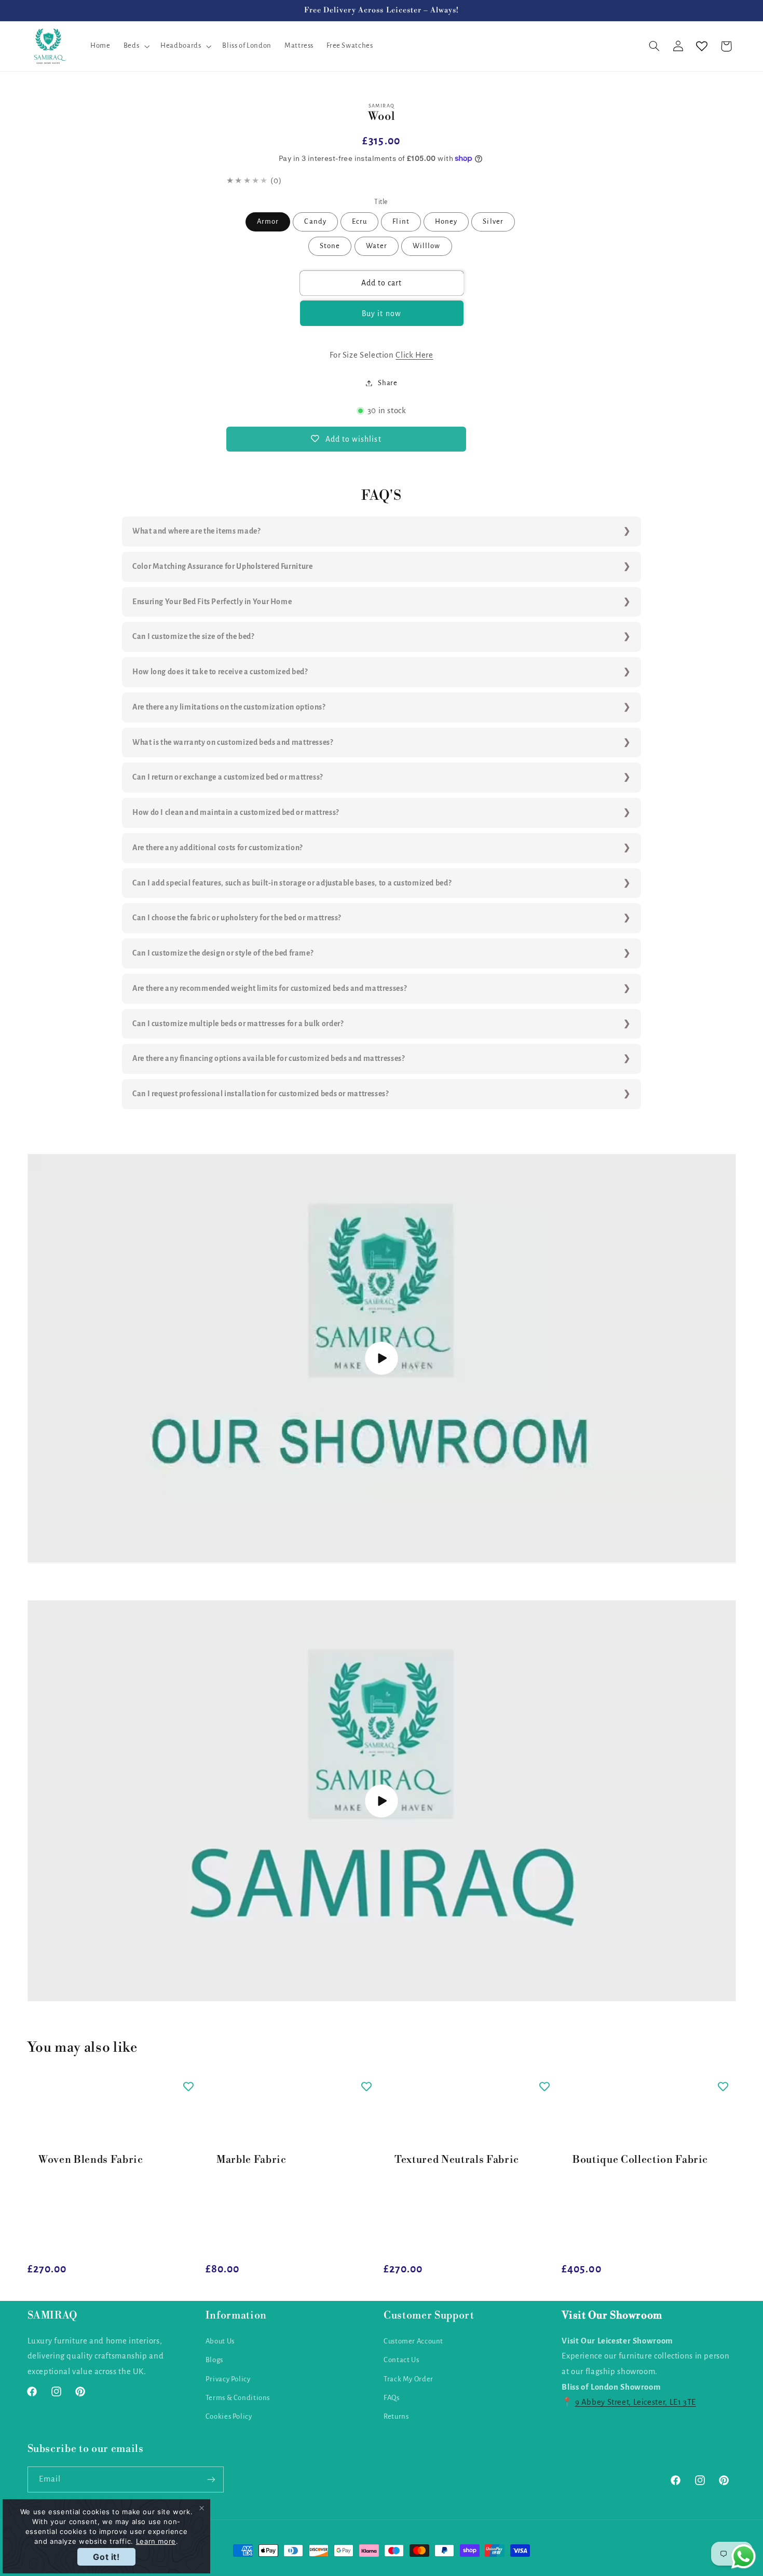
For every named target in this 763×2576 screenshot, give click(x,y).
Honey (446, 221)
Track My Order (408, 2379)
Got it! (106, 2557)
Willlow (426, 246)
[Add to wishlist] (188, 2086)
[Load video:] (382, 1359)
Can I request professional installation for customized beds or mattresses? (261, 1094)
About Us (220, 2341)
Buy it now (382, 314)
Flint (401, 221)
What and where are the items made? (196, 531)
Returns (396, 2416)
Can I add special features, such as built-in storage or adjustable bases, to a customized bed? (292, 883)
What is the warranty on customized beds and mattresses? (233, 742)
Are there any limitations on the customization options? (229, 707)
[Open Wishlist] (702, 46)
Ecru (359, 221)
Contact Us (401, 2360)
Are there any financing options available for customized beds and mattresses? (269, 1058)
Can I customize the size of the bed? (193, 636)
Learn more (156, 2541)
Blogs (214, 2360)
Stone (330, 246)
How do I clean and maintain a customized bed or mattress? (236, 812)
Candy (315, 221)
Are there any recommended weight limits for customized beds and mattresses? (269, 988)
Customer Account (413, 2341)
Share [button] (387, 383)
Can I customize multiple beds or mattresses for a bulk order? (238, 1024)
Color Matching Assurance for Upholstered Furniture (223, 566)
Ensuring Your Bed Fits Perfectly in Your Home (212, 602)
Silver (493, 221)
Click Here (414, 355)
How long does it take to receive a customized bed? (220, 672)
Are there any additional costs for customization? (217, 848)
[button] (135, 46)
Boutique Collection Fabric (640, 2160)
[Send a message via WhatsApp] (744, 2557)
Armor (268, 221)
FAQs (392, 2398)
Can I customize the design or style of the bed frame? (223, 953)
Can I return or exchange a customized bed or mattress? (228, 777)
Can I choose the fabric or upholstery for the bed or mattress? (237, 918)
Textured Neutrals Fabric (457, 2160)
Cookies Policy (229, 2416)
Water (377, 246)
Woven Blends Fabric (91, 2160)
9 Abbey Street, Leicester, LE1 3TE (636, 2402)
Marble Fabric (251, 2160)
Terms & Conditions (238, 2398)
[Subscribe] (211, 2479)
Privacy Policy (228, 2379)
